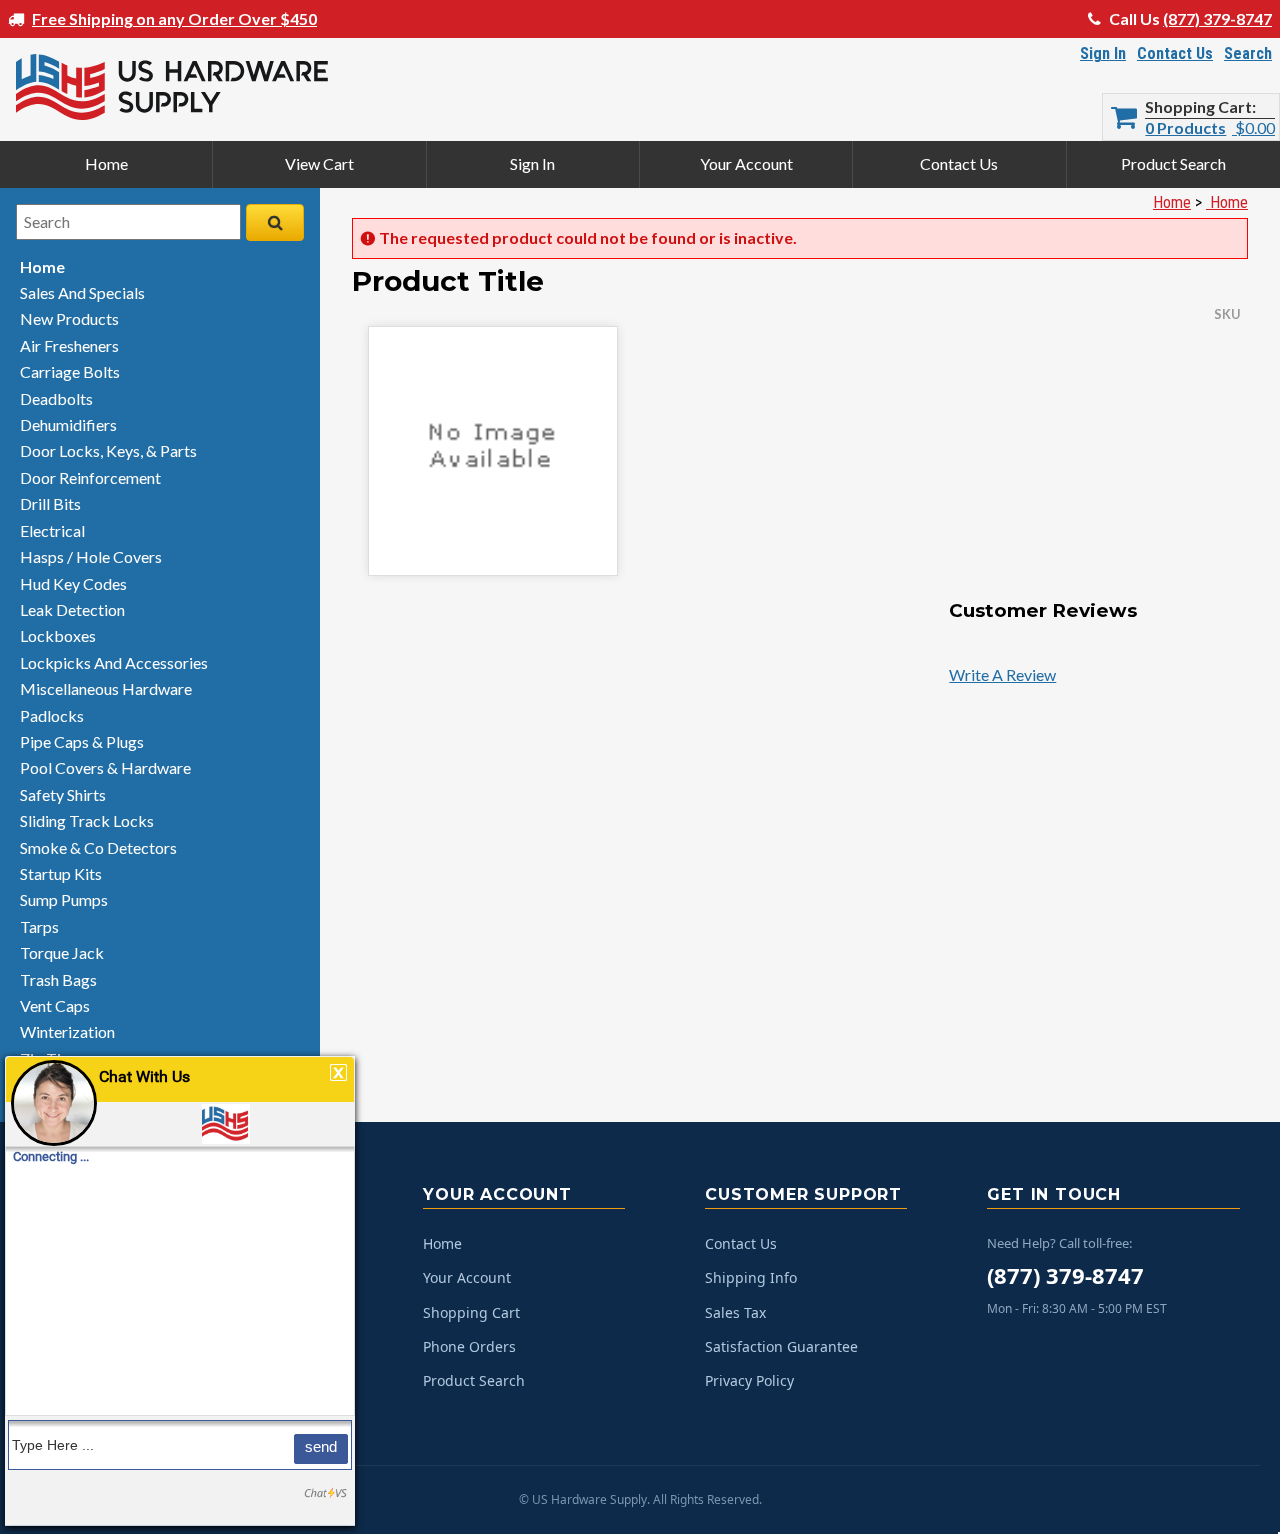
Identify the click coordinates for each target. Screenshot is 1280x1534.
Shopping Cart (1198, 107)
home (42, 266)
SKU (1227, 314)
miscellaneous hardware (106, 688)
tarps (39, 926)
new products (69, 318)
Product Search (1173, 163)
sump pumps (64, 899)
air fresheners (69, 345)
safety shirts (63, 794)
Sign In (1103, 53)
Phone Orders (469, 1346)
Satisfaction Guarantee (781, 1346)
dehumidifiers (68, 424)
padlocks (52, 715)
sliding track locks (87, 820)
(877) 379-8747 (1217, 18)
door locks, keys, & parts (108, 450)
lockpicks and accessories (114, 662)
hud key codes (73, 583)
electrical (52, 530)
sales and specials (82, 292)
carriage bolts (70, 371)
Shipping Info (751, 1277)
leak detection (72, 609)
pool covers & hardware (105, 767)
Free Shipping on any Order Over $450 (174, 18)
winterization (67, 1031)
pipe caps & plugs (82, 741)
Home (106, 163)
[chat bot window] (180, 1291)
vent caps (55, 1005)
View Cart (319, 163)
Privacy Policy (749, 1380)
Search (1248, 53)
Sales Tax (735, 1312)
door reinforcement (90, 477)
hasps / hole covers (91, 556)
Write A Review (1002, 674)
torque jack (62, 952)
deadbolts (56, 398)
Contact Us (1175, 53)
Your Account (746, 163)
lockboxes (58, 635)
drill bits (50, 503)
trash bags (58, 979)
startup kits (61, 873)
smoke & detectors (98, 847)
